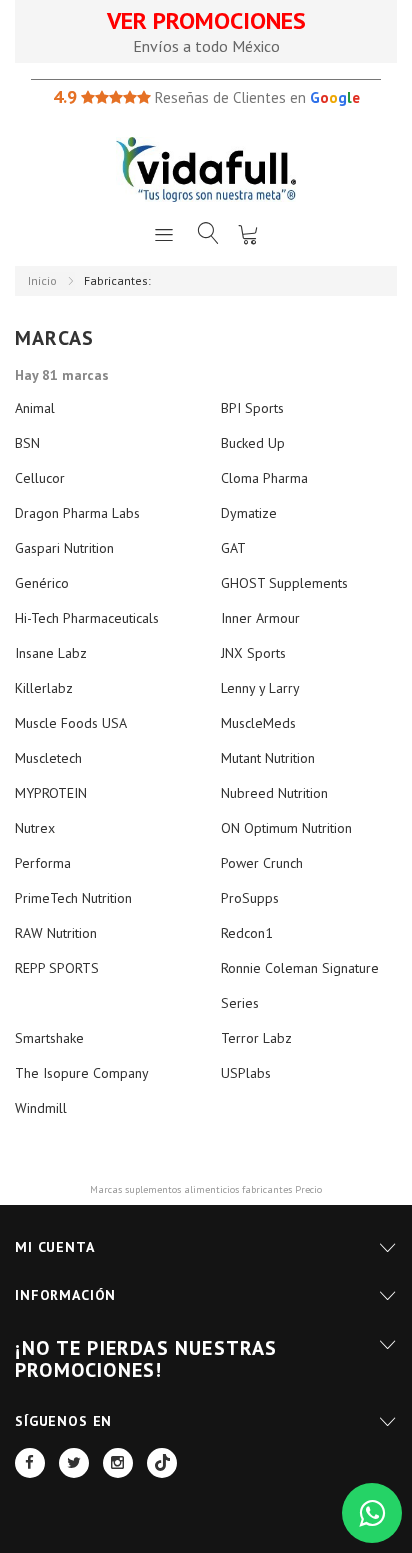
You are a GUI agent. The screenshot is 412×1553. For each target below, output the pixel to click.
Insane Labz (51, 653)
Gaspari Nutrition (64, 548)
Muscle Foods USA (71, 723)
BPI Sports (252, 408)
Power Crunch (262, 863)
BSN (27, 443)
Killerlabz (44, 688)
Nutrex (35, 828)
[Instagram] (118, 1463)
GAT (233, 548)
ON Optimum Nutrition (286, 828)
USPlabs (246, 1073)
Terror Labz (256, 1038)
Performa (43, 863)
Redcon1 (247, 933)
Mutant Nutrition (268, 758)
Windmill (41, 1108)
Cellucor (40, 478)
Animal (35, 408)
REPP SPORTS (57, 968)
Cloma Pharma (264, 478)
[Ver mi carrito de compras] (248, 234)
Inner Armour (260, 618)
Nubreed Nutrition (274, 793)
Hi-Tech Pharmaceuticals (87, 618)
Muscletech (48, 758)
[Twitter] (74, 1463)
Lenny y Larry (260, 688)
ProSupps (250, 898)
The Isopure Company (82, 1073)
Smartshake (49, 1038)
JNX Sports (253, 653)
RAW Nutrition (56, 933)
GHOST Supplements (284, 583)
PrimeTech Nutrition (73, 898)
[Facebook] (30, 1463)
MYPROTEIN (51, 793)
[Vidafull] (206, 169)
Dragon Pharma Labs (77, 513)
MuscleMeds (258, 723)
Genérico (42, 583)
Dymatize (249, 513)
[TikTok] (162, 1463)
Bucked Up (253, 443)
